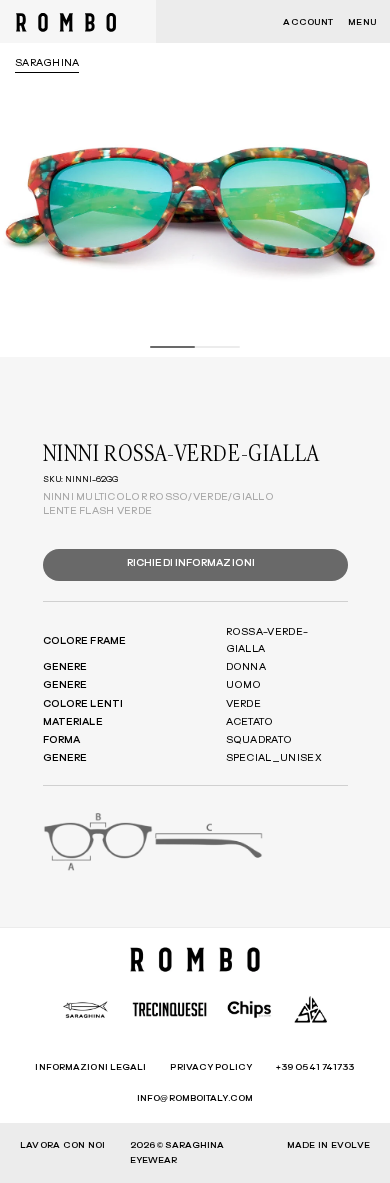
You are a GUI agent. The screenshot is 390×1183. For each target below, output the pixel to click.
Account (308, 22)
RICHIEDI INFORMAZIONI (191, 563)
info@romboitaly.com (195, 1098)
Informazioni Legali (90, 1067)
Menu (362, 22)
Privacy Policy (210, 1067)
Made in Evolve (328, 1145)
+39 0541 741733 (315, 1067)
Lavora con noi (62, 1145)
